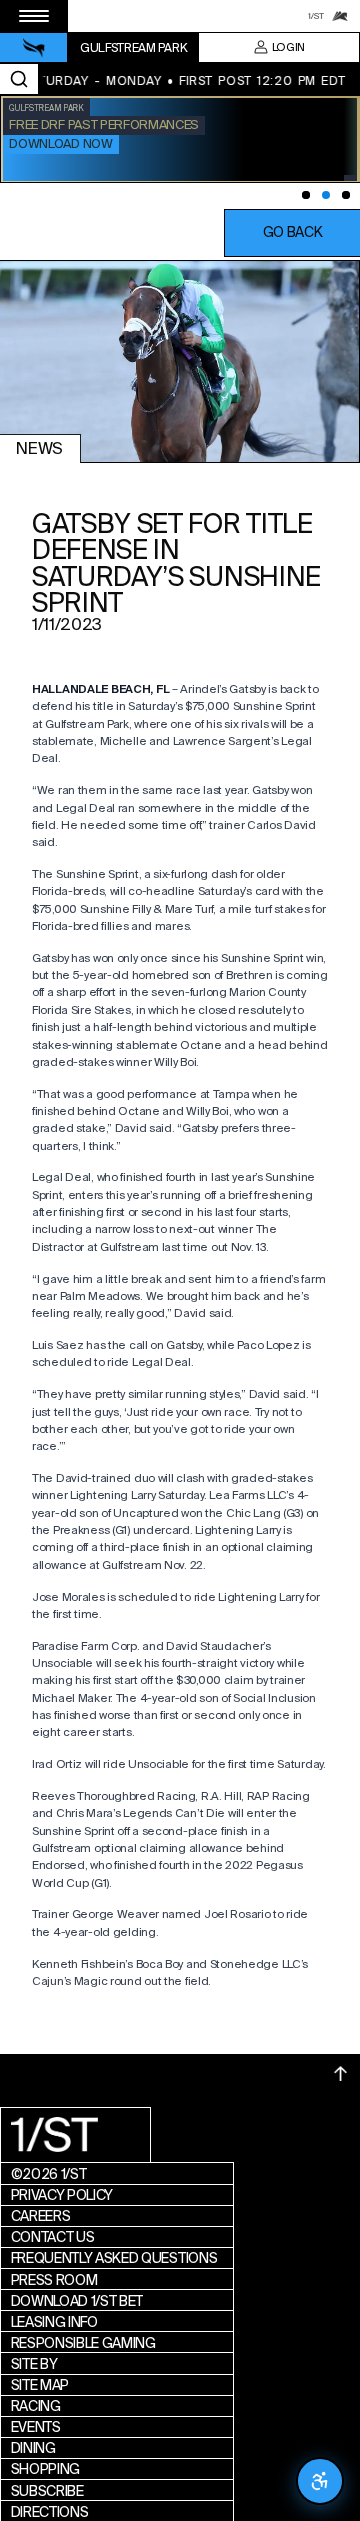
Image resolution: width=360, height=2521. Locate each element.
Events (36, 2427)
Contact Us (53, 2237)
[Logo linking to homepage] (34, 48)
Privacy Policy (62, 2195)
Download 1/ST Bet (77, 2301)
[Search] (19, 79)
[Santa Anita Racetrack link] (340, 16)
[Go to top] (341, 2074)
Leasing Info (54, 2322)
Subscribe (47, 2491)
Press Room (54, 2280)
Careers (41, 2216)
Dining (33, 2448)
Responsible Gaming (83, 2343)
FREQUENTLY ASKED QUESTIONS (114, 2258)
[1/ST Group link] (316, 16)
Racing (36, 2406)
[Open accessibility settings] (320, 2481)
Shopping (45, 2469)
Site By (34, 2364)
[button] (292, 233)
